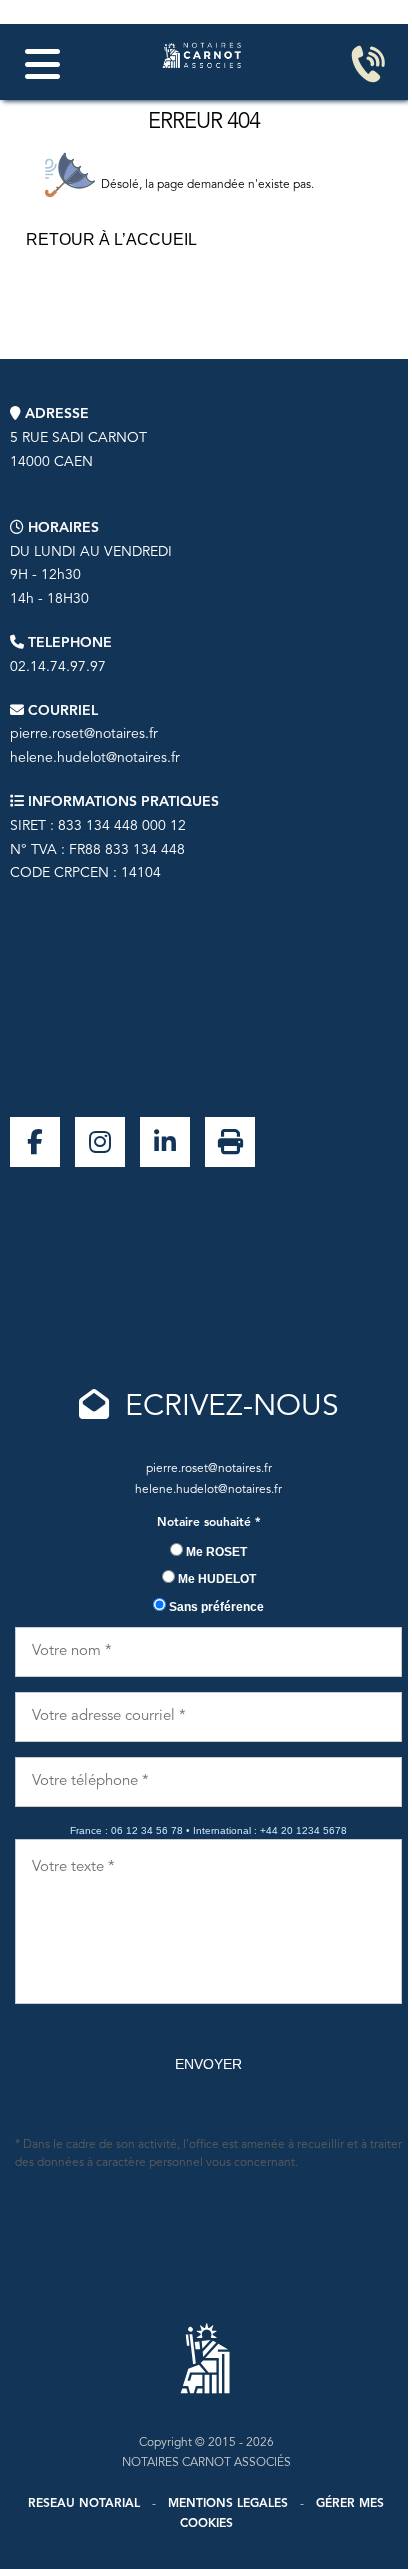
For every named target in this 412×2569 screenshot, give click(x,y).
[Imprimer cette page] (230, 1142)
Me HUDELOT (215, 1579)
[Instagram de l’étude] (100, 1142)
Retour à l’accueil (111, 239)
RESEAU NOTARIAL (84, 2504)
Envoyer (208, 2064)
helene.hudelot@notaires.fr (95, 758)
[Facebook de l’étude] (35, 1142)
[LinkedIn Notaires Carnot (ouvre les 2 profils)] (165, 1142)
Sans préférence (215, 1607)
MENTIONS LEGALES (228, 2504)
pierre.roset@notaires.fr (84, 734)
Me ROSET (215, 1552)
